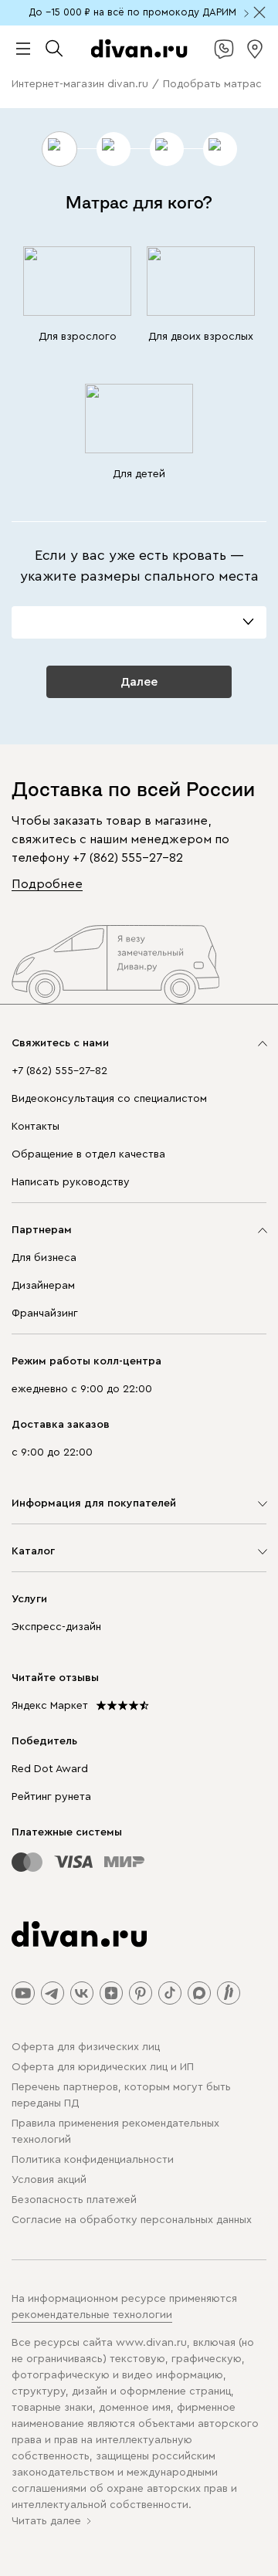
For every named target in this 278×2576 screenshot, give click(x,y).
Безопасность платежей (74, 2200)
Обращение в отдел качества (88, 1154)
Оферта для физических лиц (86, 2047)
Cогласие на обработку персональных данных (132, 2220)
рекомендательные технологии (92, 2315)
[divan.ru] (139, 49)
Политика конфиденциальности (93, 2160)
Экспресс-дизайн (56, 1627)
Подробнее (47, 884)
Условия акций (49, 2180)
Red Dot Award (50, 1769)
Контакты (36, 1127)
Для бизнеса (44, 1258)
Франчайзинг (45, 1313)
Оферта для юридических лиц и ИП (103, 2067)
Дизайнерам (43, 1286)
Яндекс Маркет (50, 1706)
